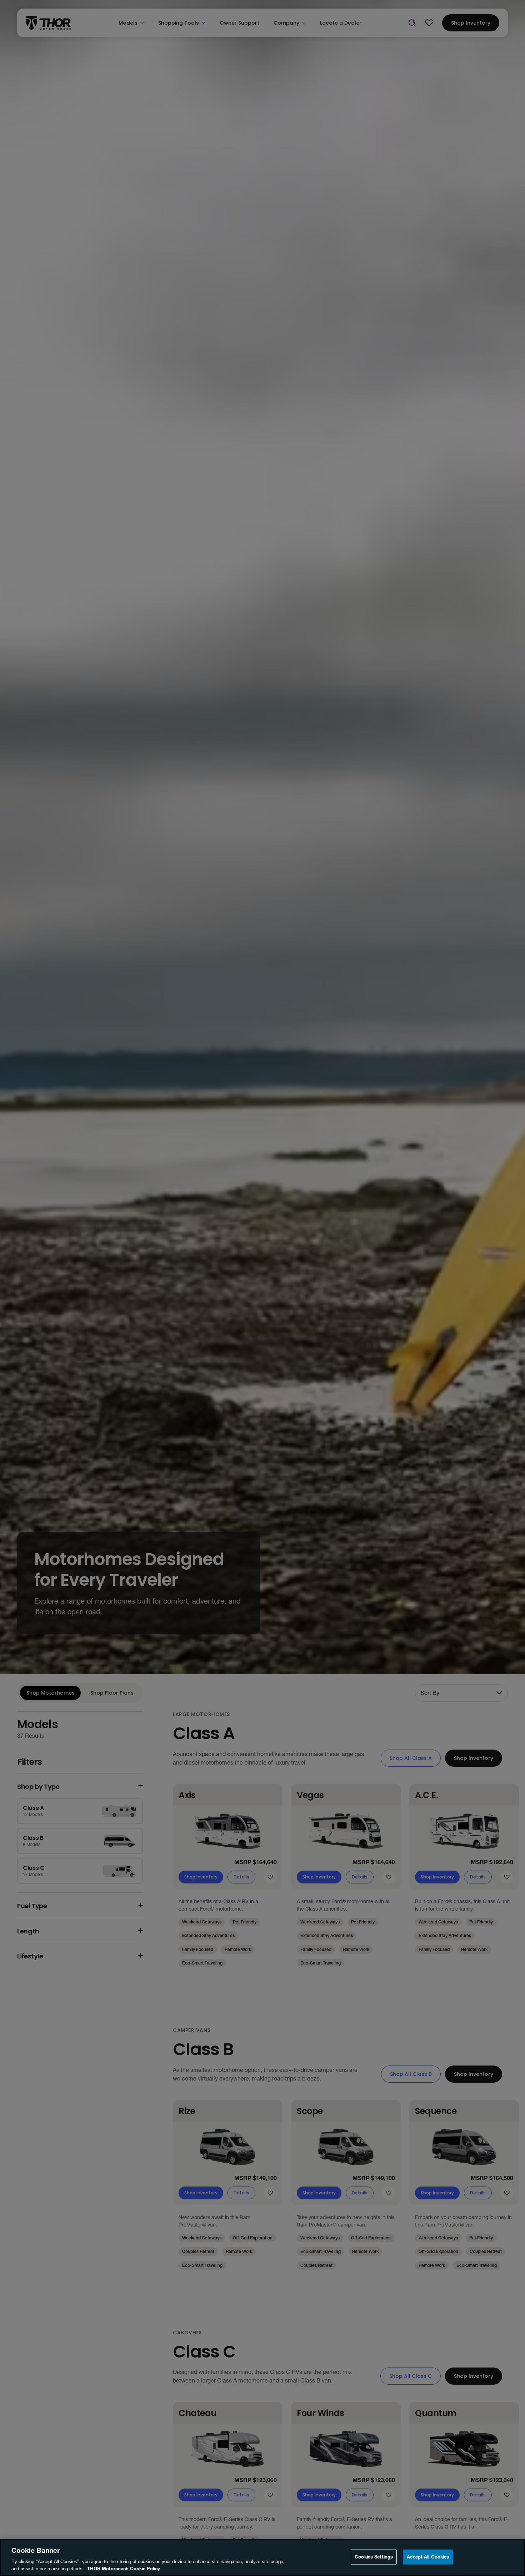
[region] (262, 2557)
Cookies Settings (374, 2557)
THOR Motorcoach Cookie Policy (124, 2569)
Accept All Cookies (428, 2557)
